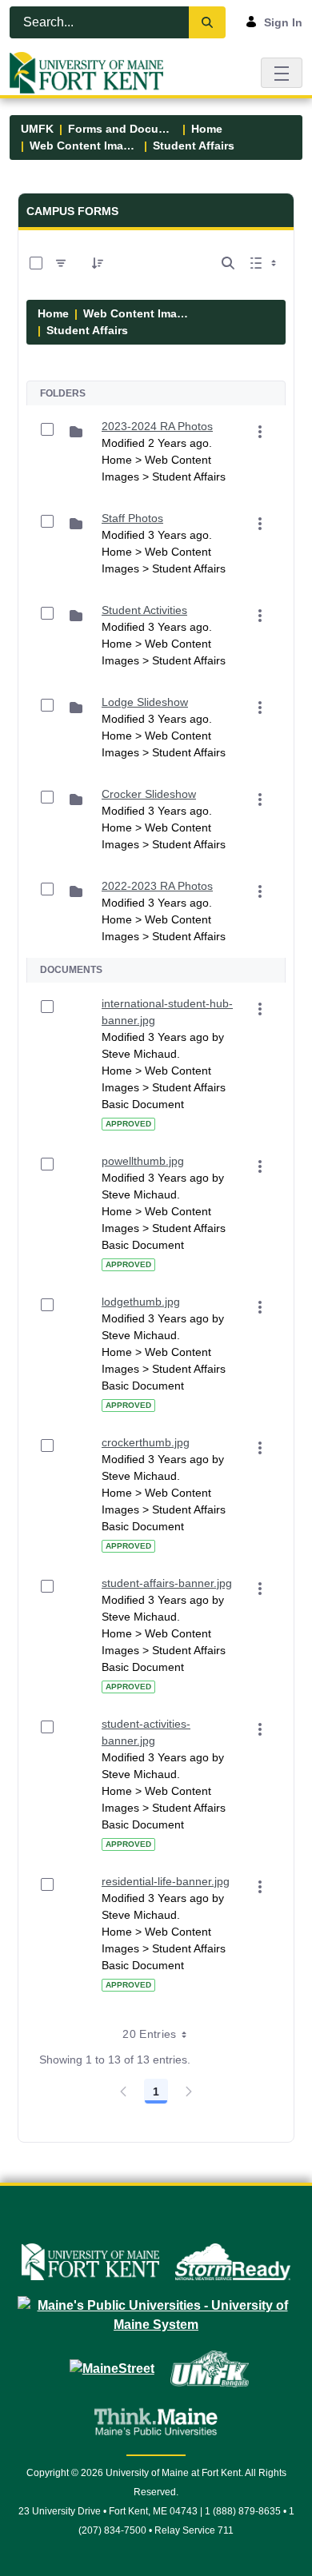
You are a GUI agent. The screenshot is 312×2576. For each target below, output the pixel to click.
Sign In (283, 22)
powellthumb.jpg (143, 1161)
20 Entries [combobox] (150, 2034)
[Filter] (61, 263)
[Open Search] (228, 263)
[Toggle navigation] (282, 72)
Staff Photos (132, 518)
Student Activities (144, 610)
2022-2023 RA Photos (157, 886)
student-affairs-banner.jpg (167, 1583)
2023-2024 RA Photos (157, 426)
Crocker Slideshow (149, 794)
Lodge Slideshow (145, 702)
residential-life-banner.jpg (166, 1881)
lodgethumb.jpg (141, 1302)
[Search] (207, 22)
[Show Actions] (260, 432)
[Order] (98, 263)
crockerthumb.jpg (146, 1442)
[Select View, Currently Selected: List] (265, 263)
